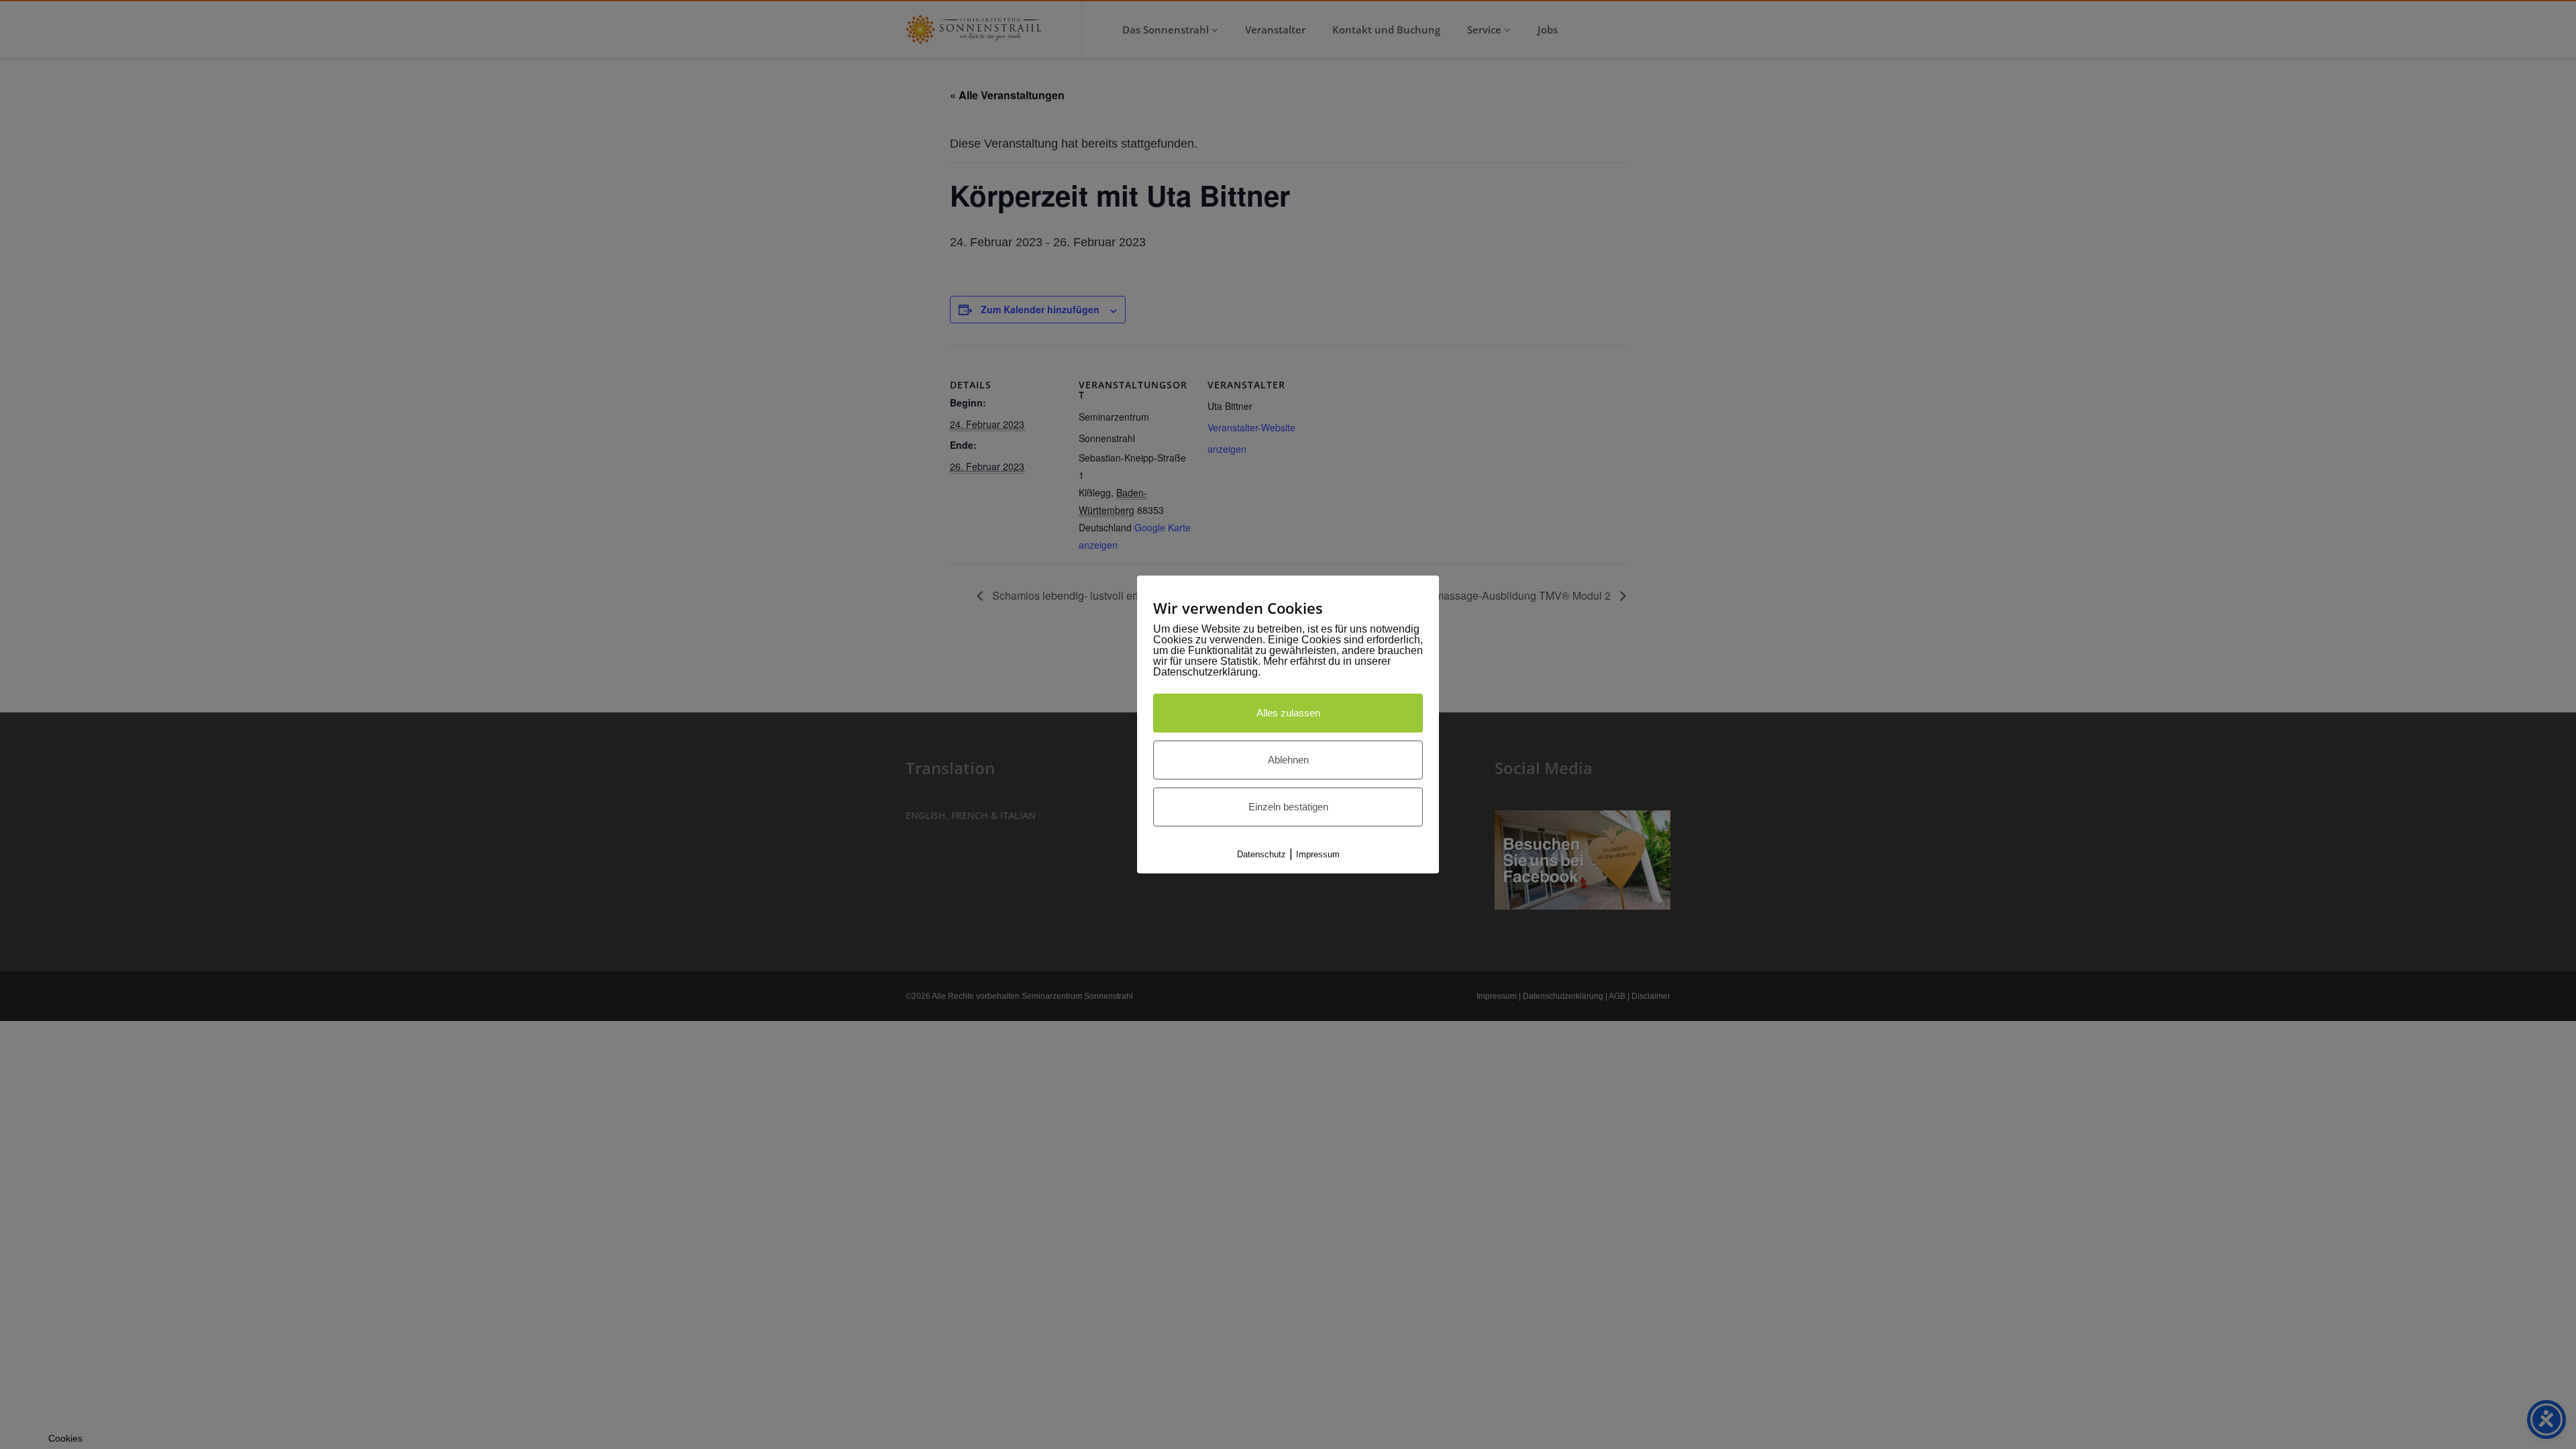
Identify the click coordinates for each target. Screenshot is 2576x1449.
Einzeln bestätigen (1288, 807)
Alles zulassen (1288, 713)
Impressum (1318, 854)
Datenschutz (1262, 854)
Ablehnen (1288, 760)
